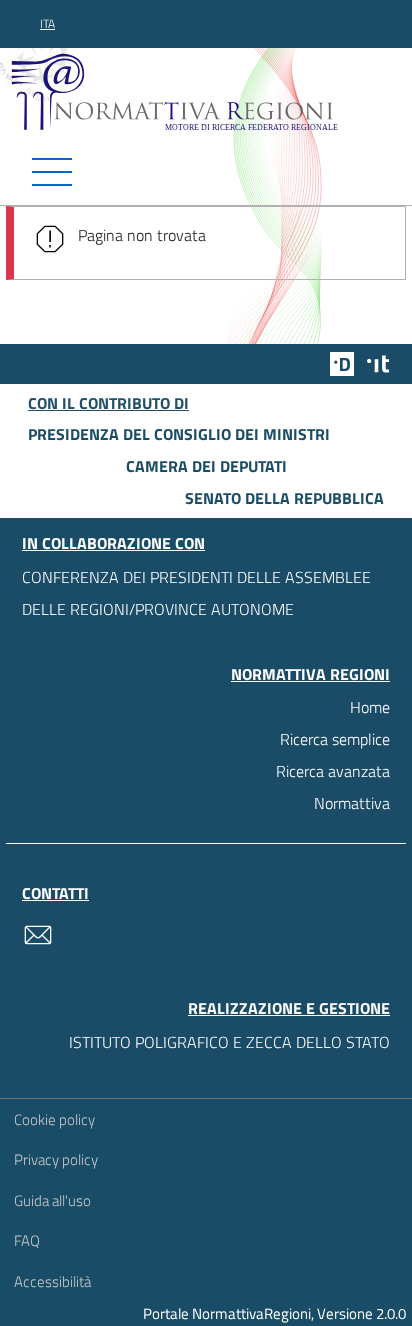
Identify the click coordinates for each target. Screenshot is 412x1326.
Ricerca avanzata (333, 771)
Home (370, 707)
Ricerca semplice (335, 739)
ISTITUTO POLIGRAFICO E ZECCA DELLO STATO (229, 1042)
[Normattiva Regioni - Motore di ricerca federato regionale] (211, 91)
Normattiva (352, 803)
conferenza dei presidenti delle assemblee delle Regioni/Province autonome (196, 593)
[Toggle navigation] (206, 172)
